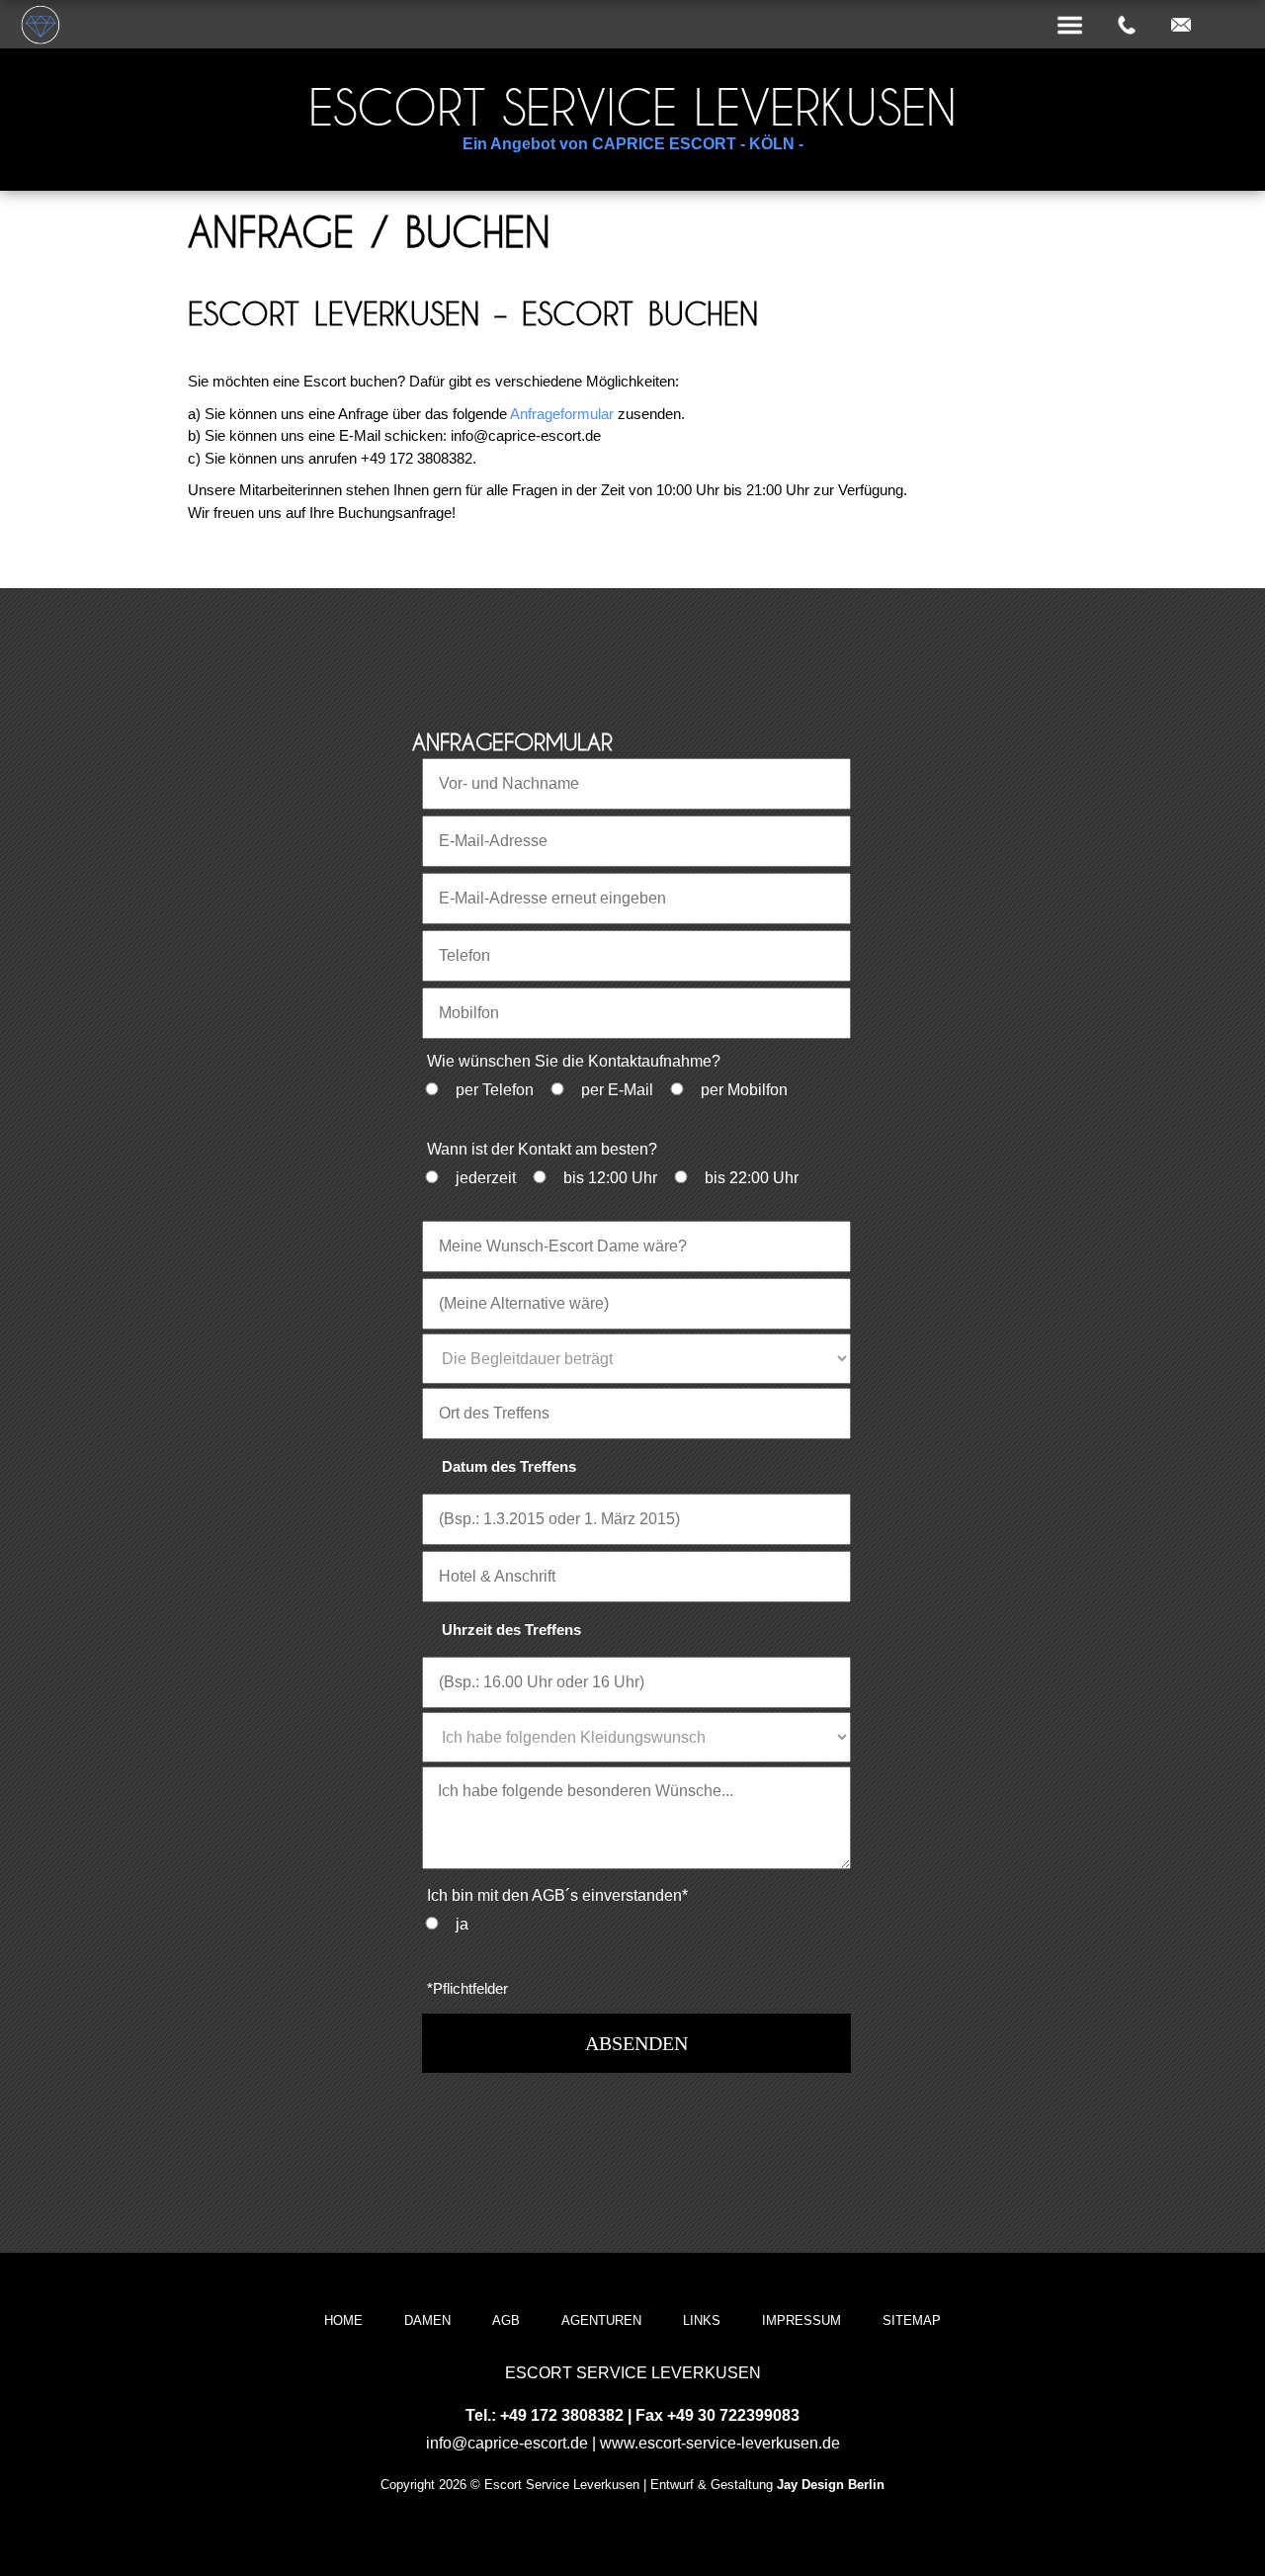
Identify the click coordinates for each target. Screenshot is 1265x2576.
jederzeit (486, 1178)
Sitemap (912, 2320)
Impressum (801, 2320)
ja (462, 1924)
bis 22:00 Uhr (752, 1178)
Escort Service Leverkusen (632, 107)
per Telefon (495, 1090)
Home (343, 2320)
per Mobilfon (744, 1090)
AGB (506, 2320)
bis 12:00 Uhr (610, 1178)
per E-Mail (617, 1090)
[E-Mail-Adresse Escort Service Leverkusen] (1181, 26)
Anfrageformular (562, 414)
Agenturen (601, 2320)
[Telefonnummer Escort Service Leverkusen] (1127, 26)
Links (702, 2320)
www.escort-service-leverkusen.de (720, 2443)
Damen (427, 2320)
